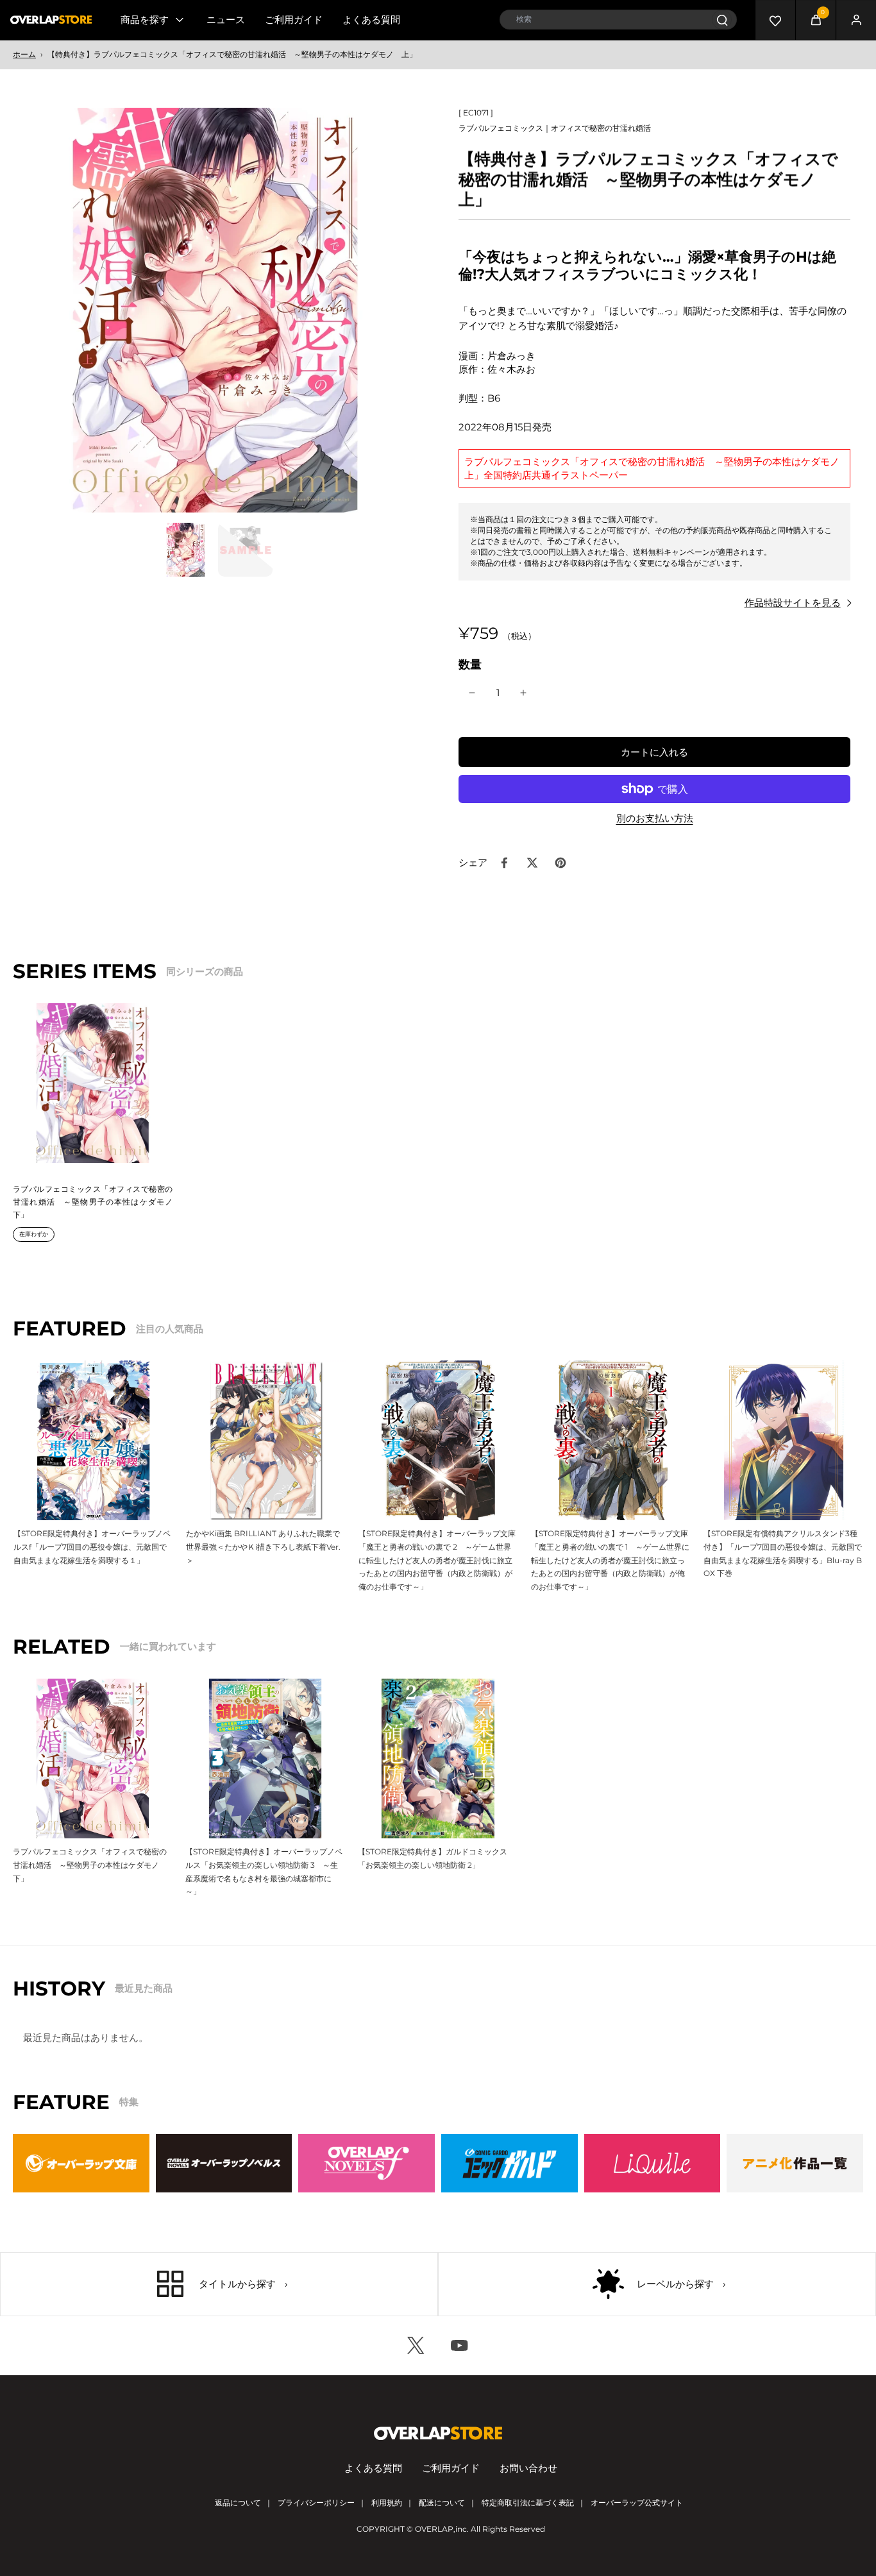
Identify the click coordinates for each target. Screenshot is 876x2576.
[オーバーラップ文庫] (81, 2163)
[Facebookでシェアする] (504, 863)
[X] (416, 2346)
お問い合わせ (528, 2468)
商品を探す (145, 20)
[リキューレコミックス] (653, 2163)
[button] (654, 752)
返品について (238, 2503)
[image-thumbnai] (186, 549)
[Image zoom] (215, 310)
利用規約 (387, 2503)
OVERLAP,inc (441, 2529)
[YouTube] (460, 2346)
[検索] (722, 20)
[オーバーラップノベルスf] (366, 2163)
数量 (470, 664)
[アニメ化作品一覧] (795, 2163)
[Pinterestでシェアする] (560, 863)
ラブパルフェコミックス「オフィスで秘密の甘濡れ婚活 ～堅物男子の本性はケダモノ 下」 (97, 1201)
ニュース (226, 20)
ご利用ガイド (294, 20)
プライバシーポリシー (316, 2503)
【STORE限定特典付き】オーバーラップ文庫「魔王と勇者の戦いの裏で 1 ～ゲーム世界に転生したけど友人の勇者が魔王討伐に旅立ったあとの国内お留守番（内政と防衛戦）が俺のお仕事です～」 (610, 1560)
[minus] (472, 693)
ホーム (24, 54)
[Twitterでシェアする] (532, 863)
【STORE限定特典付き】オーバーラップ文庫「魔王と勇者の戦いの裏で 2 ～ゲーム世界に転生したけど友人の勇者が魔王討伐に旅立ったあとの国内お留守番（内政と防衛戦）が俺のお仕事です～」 (437, 1560)
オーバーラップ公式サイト (637, 2503)
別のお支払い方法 (655, 819)
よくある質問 (371, 20)
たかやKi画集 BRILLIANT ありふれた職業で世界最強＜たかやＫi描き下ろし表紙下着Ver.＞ (263, 1546)
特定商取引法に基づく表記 (528, 2503)
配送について (442, 2503)
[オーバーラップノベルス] (224, 2163)
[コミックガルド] (510, 2163)
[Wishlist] (775, 20)
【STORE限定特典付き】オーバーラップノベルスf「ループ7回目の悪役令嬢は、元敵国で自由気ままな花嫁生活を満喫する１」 (92, 1546)
